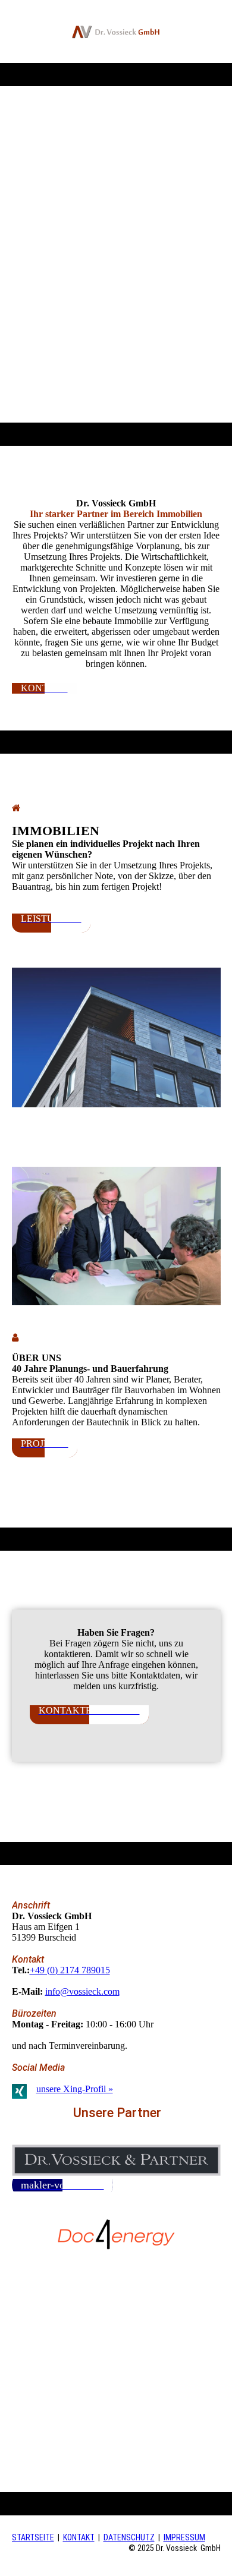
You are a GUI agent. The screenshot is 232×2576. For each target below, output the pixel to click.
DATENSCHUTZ (129, 2537)
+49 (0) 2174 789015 (70, 1970)
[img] (116, 32)
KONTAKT (79, 2537)
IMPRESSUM (184, 2537)
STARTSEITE (33, 2537)
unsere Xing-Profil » (75, 2089)
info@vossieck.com (82, 1991)
